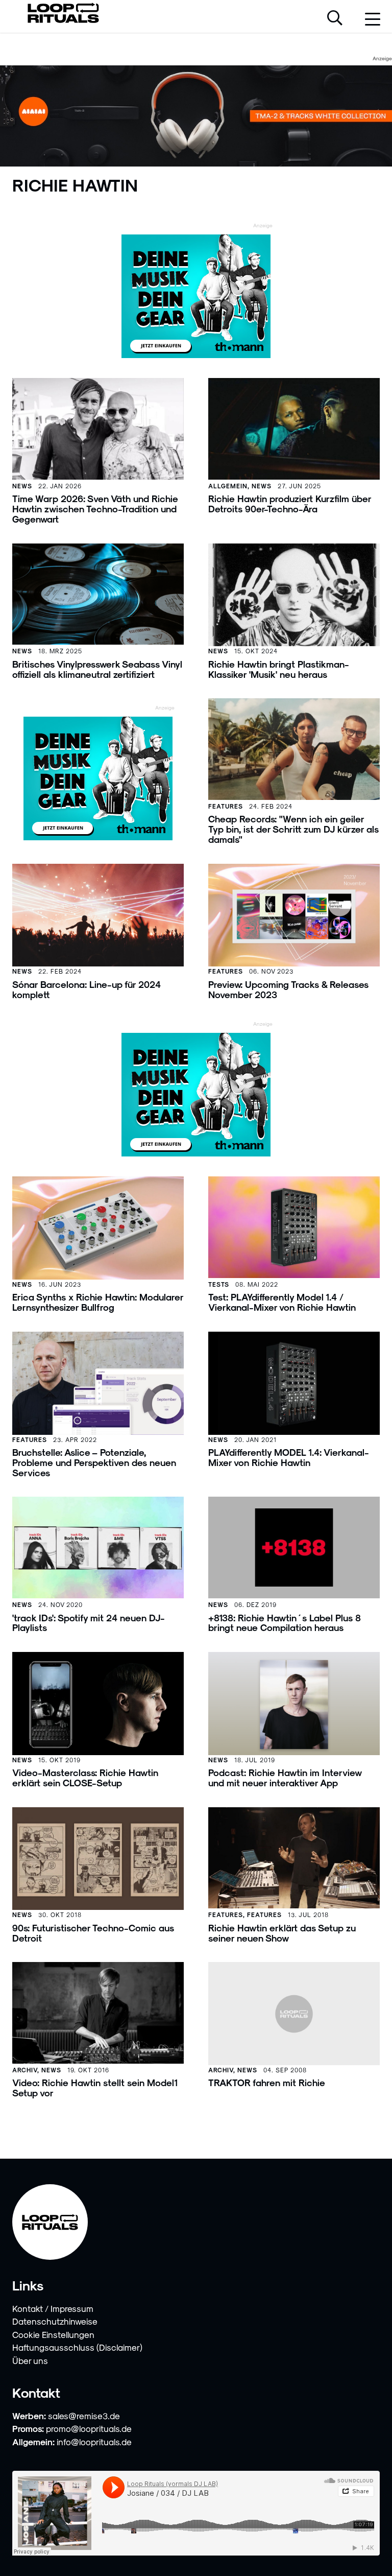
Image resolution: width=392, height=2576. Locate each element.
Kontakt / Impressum (53, 2308)
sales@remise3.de (84, 2416)
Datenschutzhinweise (55, 2321)
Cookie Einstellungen (53, 2334)
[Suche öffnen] (335, 19)
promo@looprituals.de (89, 2428)
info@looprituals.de (94, 2442)
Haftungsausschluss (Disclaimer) (77, 2347)
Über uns (30, 2360)
